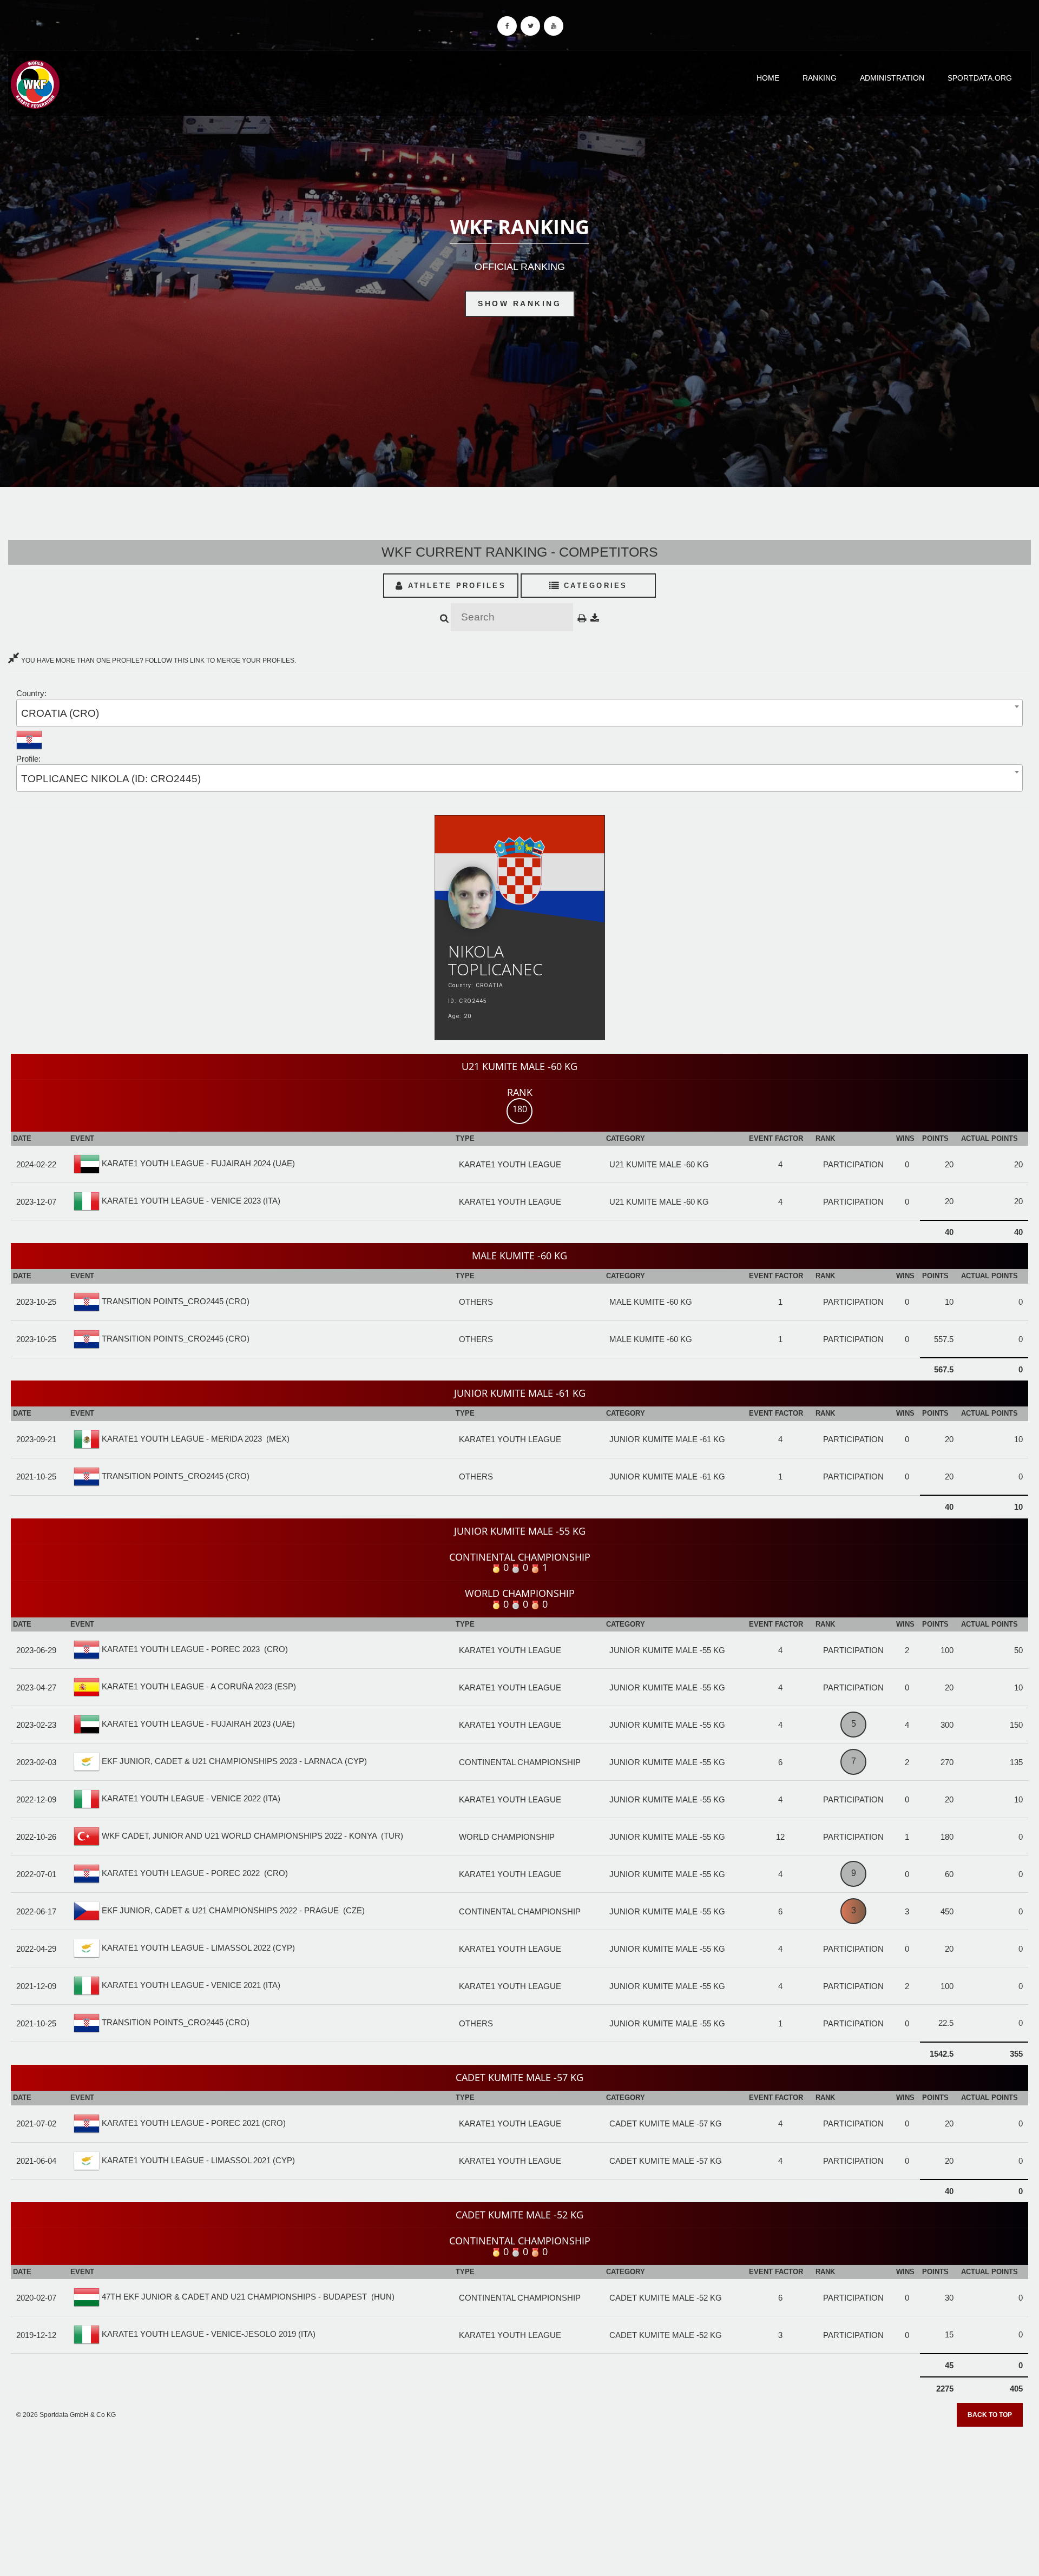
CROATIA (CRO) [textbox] (60, 713)
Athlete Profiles (455, 586)
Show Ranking (519, 303)
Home (768, 78)
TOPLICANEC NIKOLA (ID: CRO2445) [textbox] (111, 779)
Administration (892, 78)
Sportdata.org (980, 78)
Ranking (820, 78)
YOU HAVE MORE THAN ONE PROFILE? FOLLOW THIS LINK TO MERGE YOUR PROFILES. (158, 660)
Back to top (990, 2415)
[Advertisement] (519, 2498)
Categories (594, 586)
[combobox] (519, 713)
